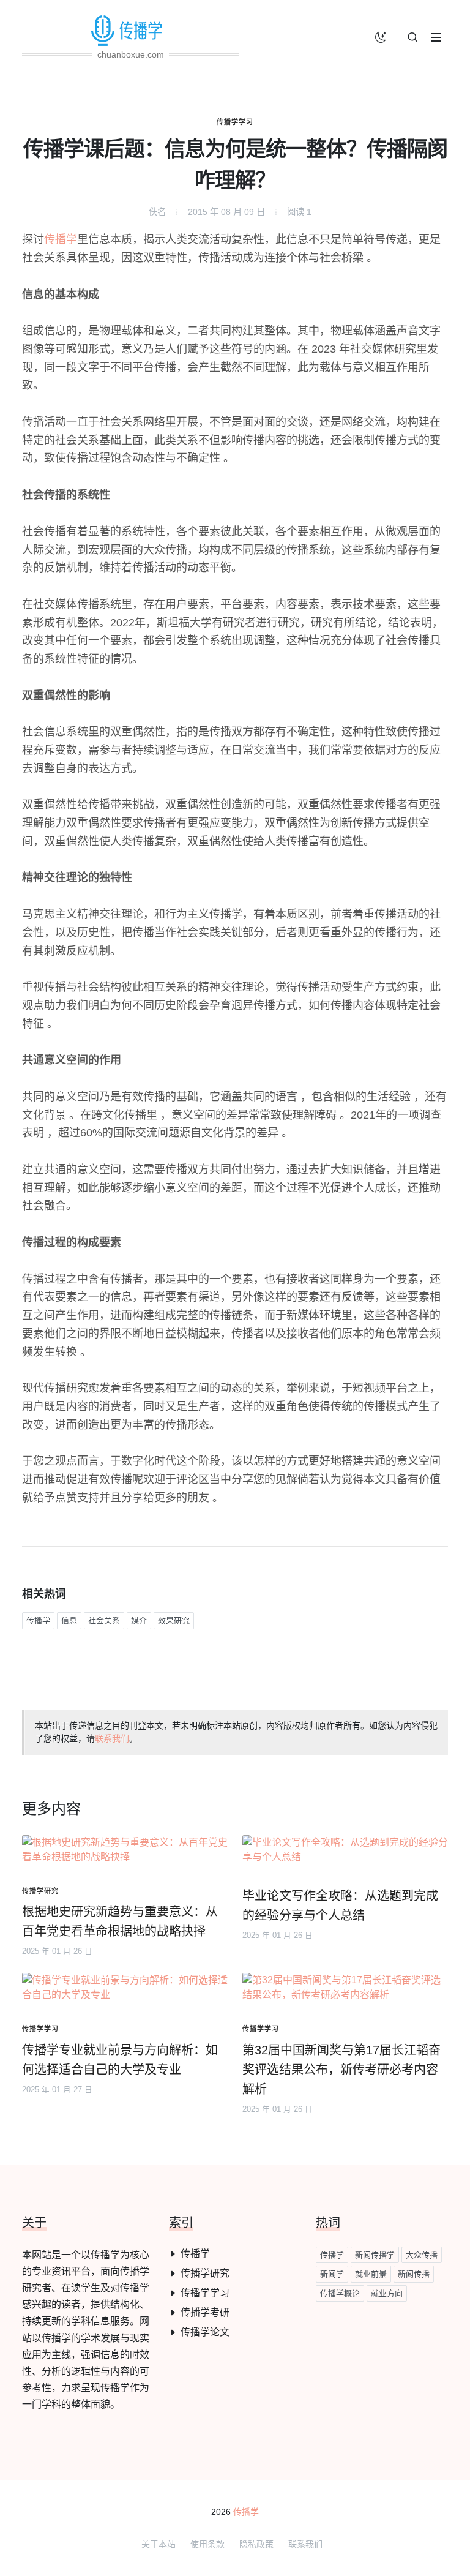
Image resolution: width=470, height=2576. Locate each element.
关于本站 (159, 2544)
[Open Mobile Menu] (436, 37)
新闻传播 (414, 2274)
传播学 (61, 239)
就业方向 (387, 2293)
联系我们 (112, 1738)
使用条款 (207, 2544)
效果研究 (174, 1620)
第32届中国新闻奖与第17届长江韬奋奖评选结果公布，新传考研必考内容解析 (341, 2070)
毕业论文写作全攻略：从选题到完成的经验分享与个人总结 (340, 1906)
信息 (69, 1620)
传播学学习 (235, 122)
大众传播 (422, 2255)
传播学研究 (205, 2273)
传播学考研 (205, 2312)
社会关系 (104, 1620)
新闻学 (332, 2274)
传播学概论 (340, 2293)
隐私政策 (256, 2544)
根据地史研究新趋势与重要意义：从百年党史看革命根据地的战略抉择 (120, 1921)
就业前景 (371, 2274)
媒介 (139, 1620)
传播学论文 (205, 2332)
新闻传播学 (375, 2255)
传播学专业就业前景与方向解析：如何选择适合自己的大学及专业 (120, 2060)
